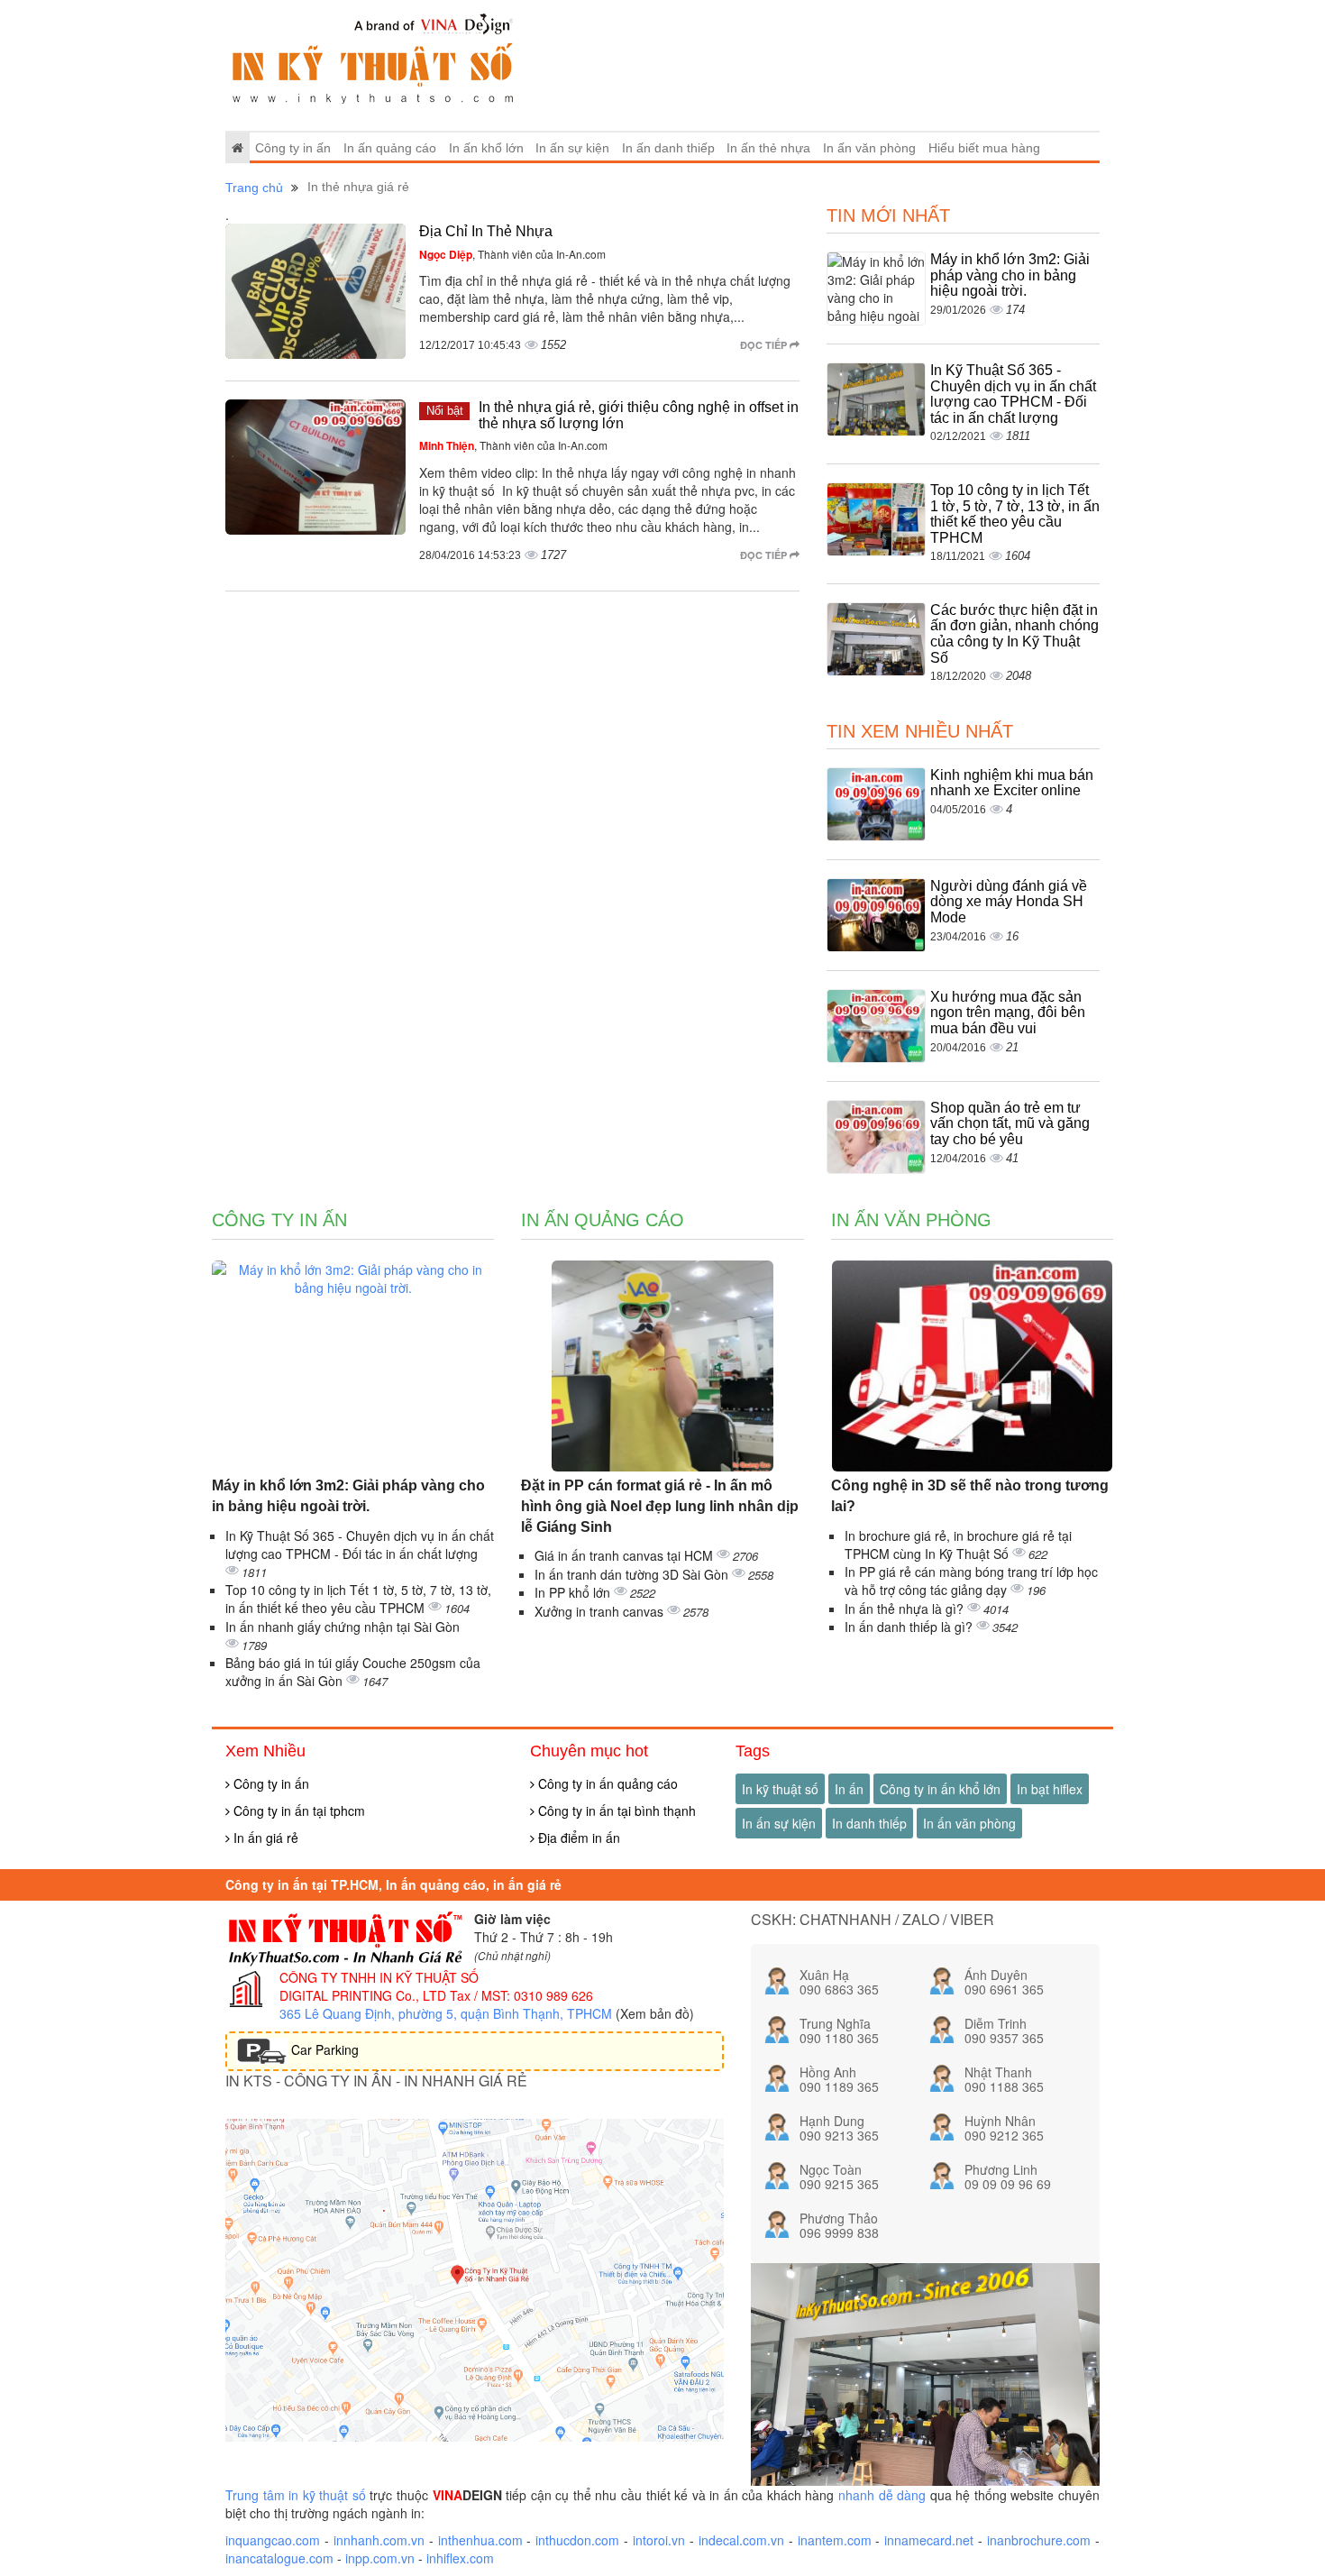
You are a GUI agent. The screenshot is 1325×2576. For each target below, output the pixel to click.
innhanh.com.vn (379, 2540)
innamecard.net (929, 2540)
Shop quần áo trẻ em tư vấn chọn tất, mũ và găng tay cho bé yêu (1010, 1123)
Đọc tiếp (765, 345)
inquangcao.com (273, 2540)
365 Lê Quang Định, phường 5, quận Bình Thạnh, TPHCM (446, 2013)
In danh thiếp (869, 1823)
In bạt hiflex (1050, 1789)
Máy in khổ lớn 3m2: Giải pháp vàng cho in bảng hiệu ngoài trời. (1010, 275)
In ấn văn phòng (869, 148)
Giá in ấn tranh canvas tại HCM (626, 1555)
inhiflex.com (460, 2558)
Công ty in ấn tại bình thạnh (615, 1811)
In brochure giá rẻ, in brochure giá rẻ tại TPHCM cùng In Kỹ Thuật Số (958, 1545)
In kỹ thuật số (780, 1789)
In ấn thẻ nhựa (768, 148)
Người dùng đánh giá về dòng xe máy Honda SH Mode (1009, 902)
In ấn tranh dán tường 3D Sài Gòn (633, 1574)
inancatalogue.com (279, 2558)
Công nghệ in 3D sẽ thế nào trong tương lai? (970, 1496)
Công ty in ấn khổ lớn (940, 1789)
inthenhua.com (480, 2540)
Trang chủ (254, 188)
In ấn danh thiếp (668, 148)
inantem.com (835, 2540)
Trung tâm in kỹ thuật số (296, 2495)
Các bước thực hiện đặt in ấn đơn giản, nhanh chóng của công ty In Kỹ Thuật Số (1014, 634)
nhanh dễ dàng (882, 2495)
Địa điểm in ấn (577, 1838)
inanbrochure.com (1039, 2540)
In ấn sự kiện (572, 148)
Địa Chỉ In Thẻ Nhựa (486, 231)
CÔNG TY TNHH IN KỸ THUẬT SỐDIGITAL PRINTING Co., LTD (379, 1986)
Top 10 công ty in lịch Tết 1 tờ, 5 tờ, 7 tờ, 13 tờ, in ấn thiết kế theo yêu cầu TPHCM (1015, 514)
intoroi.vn (659, 2540)
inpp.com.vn (380, 2558)
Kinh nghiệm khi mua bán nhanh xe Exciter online (1012, 783)
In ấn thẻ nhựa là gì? (906, 1609)
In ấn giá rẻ (264, 1838)
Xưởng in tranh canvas (601, 1611)
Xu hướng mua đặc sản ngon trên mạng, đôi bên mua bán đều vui (1008, 1013)
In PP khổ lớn (574, 1592)
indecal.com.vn (741, 2540)
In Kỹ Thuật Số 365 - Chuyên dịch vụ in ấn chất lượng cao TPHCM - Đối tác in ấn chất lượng (1013, 394)
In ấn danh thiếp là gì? (910, 1627)
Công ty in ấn (293, 148)
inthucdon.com (577, 2540)
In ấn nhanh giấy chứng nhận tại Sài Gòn (343, 1627)
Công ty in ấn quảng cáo (606, 1783)
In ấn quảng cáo (390, 148)
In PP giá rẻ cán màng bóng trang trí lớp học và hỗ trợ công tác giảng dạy (971, 1581)
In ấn (849, 1789)
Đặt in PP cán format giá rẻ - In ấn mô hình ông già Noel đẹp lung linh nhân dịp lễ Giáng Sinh (660, 1506)
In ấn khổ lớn (486, 148)
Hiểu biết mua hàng (984, 148)
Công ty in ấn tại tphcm (297, 1811)
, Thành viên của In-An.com (512, 254)
